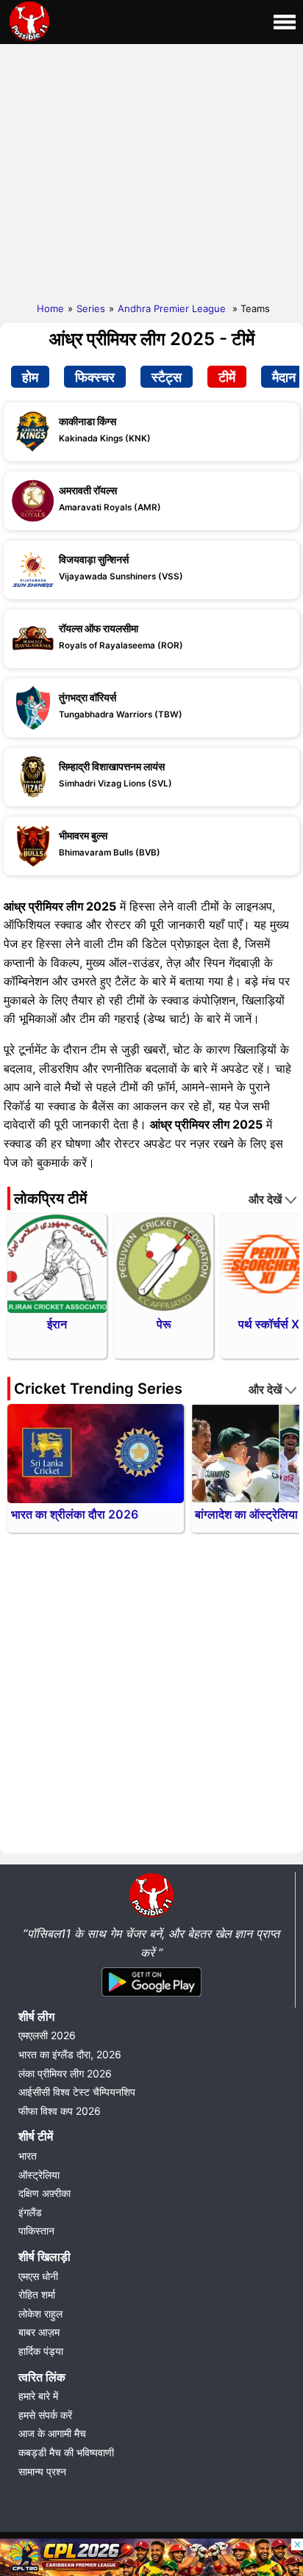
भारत (28, 2156)
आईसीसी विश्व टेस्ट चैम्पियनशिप (77, 2092)
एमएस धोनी (38, 2276)
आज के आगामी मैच (52, 2433)
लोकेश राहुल (40, 2313)
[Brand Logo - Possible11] (151, 1914)
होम (30, 377)
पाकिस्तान (36, 2231)
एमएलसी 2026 (47, 2035)
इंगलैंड (30, 2212)
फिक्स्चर (95, 377)
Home (50, 308)
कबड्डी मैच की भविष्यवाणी (66, 2452)
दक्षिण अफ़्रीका (44, 2193)
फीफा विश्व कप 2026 (60, 2111)
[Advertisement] (151, 170)
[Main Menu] (285, 22)
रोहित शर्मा (37, 2294)
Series (91, 308)
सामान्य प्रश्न (42, 2471)
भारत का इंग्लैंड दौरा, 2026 (70, 2054)
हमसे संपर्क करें (45, 2415)
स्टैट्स (167, 377)
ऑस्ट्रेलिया (39, 2175)
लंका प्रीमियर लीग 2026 (65, 2073)
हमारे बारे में (38, 2396)
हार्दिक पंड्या (41, 2351)
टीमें (227, 377)
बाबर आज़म (39, 2332)
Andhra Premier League (173, 308)
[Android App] (151, 1997)
